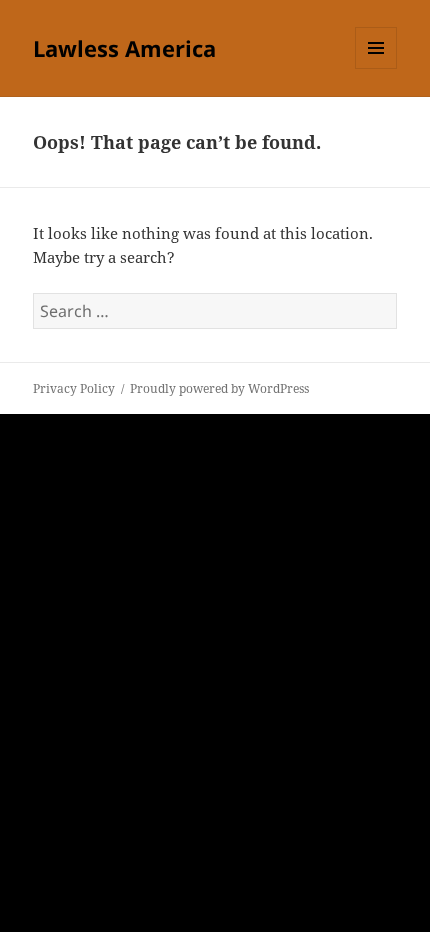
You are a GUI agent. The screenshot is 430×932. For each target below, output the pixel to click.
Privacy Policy (74, 388)
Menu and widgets (376, 68)
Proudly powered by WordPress (219, 388)
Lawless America (124, 48)
